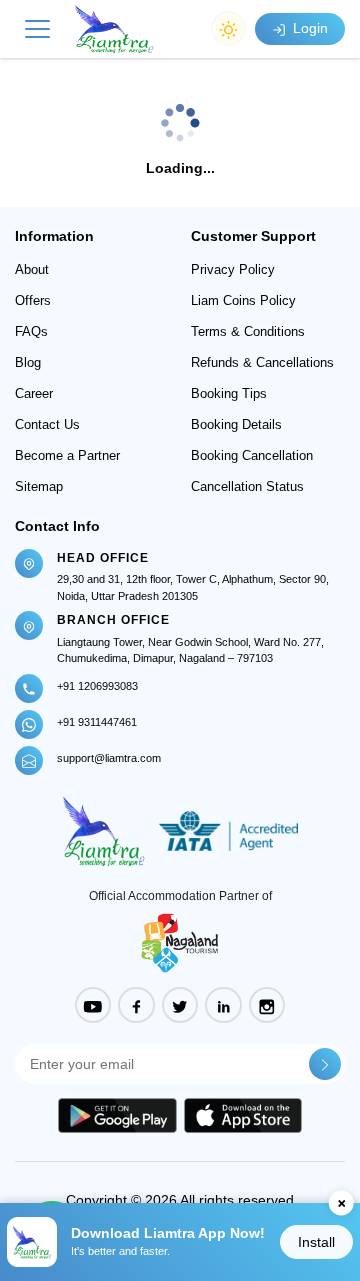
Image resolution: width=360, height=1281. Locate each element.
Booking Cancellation (252, 455)
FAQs (31, 331)
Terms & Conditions (248, 331)
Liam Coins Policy (243, 300)
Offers (33, 300)
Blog (28, 362)
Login (308, 28)
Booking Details (236, 424)
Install (316, 1242)
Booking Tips (229, 393)
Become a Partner (67, 455)
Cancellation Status (247, 486)
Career (34, 393)
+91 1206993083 (97, 686)
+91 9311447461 (97, 722)
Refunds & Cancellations (262, 362)
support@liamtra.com (109, 758)
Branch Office (113, 620)
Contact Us (47, 424)
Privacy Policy (233, 269)
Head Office (103, 558)
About (32, 269)
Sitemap (39, 486)
